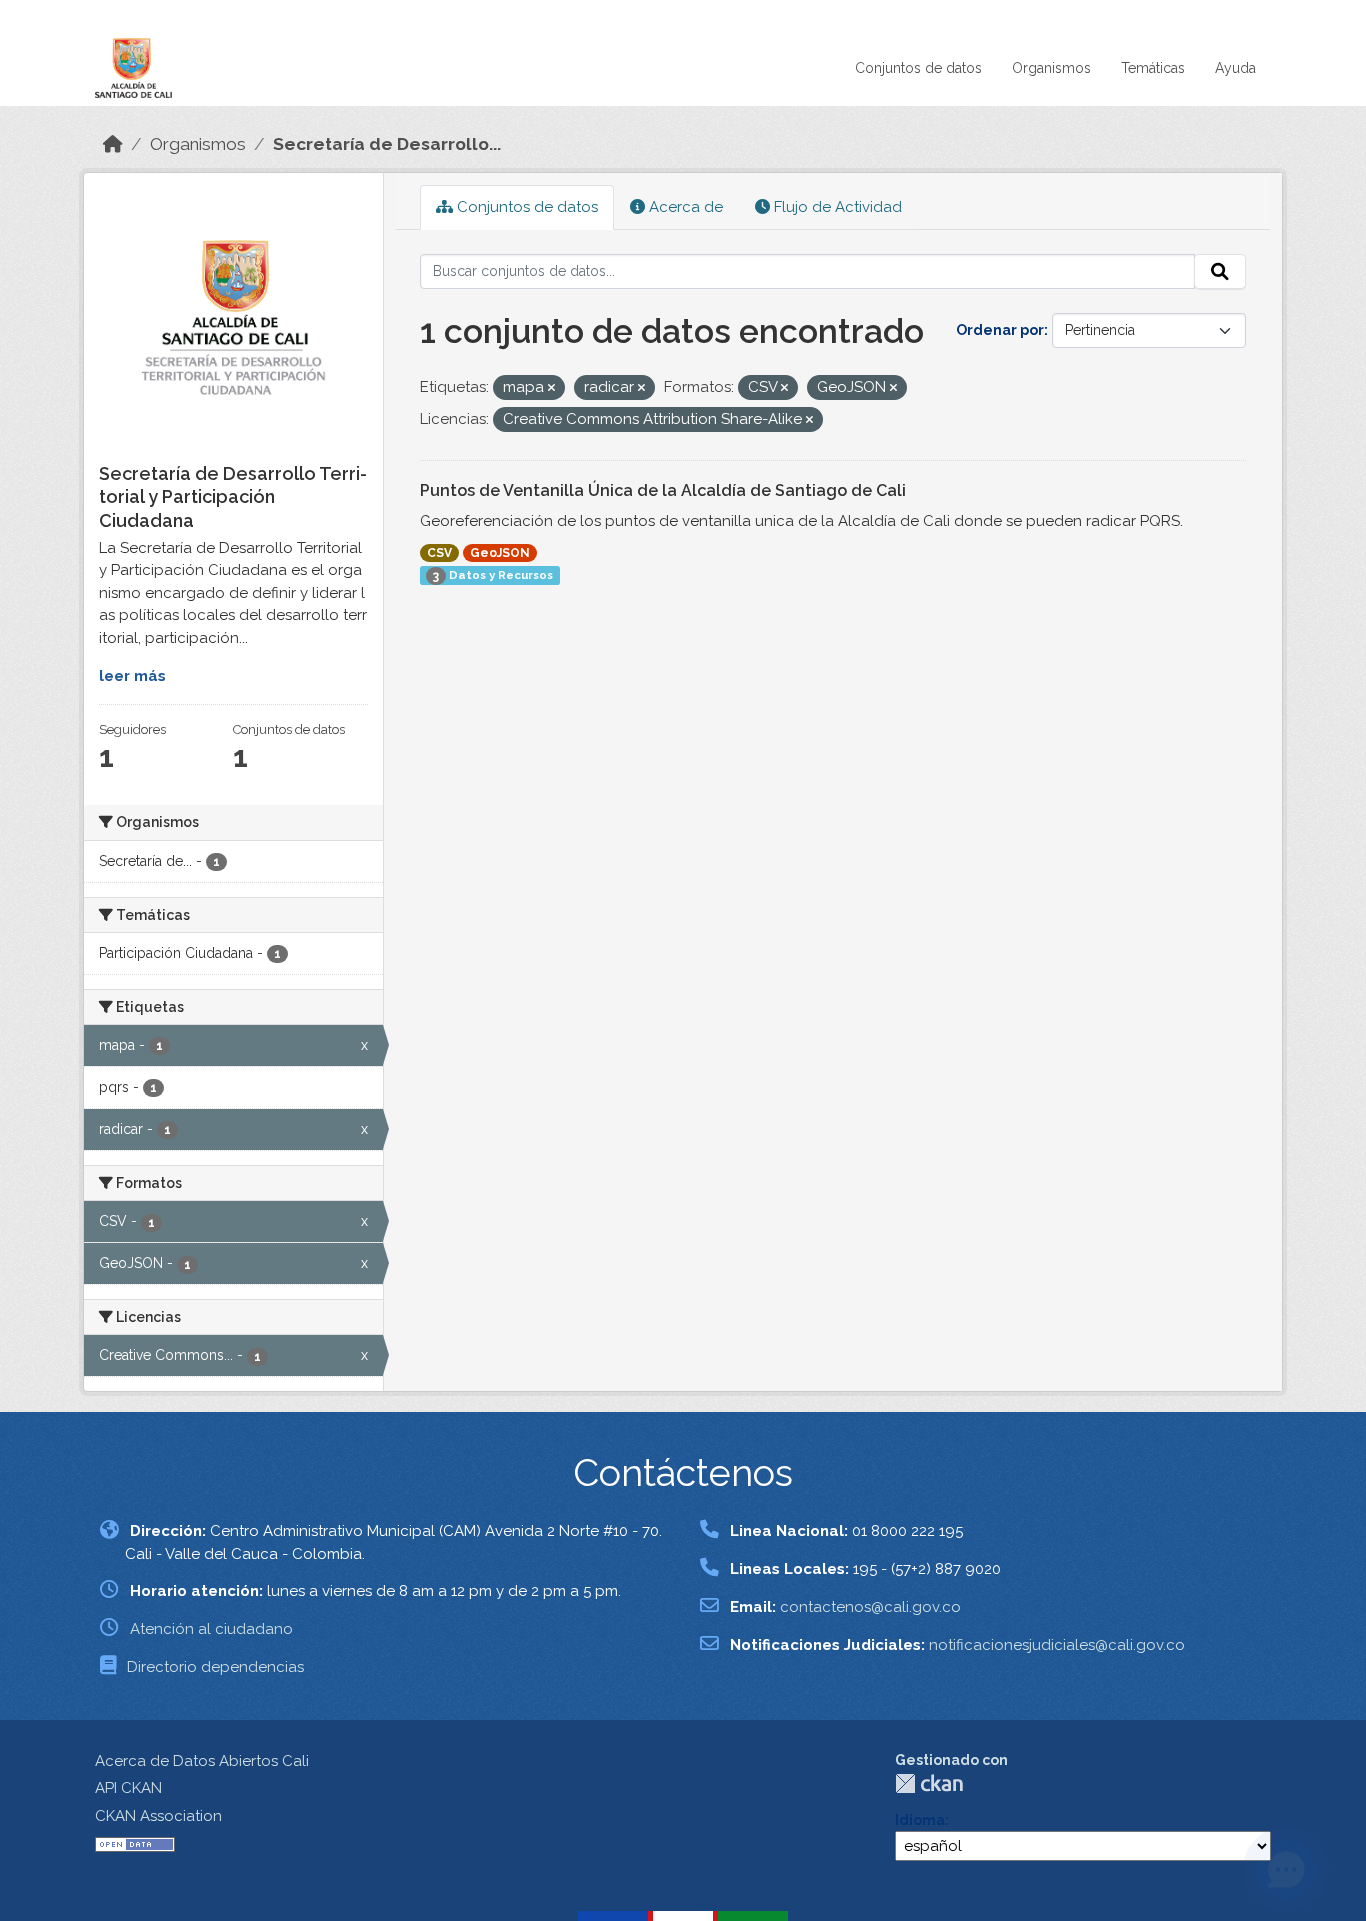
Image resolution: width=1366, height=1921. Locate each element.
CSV (439, 553)
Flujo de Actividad (836, 207)
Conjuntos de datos (918, 68)
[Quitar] (551, 388)
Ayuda (1235, 68)
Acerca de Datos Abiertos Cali (202, 1761)
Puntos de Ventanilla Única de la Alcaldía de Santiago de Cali (663, 490)
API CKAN (128, 1788)
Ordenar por (1000, 330)
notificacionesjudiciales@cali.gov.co (1057, 1645)
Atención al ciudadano (211, 1629)
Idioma (920, 1820)
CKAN (929, 1783)
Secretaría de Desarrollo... (387, 144)
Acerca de (684, 207)
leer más (132, 676)
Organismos (1051, 68)
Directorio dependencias (215, 1667)
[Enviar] (1220, 272)
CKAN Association (158, 1816)
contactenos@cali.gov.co (870, 1607)
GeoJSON (500, 553)
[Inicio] (113, 144)
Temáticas (1153, 68)
